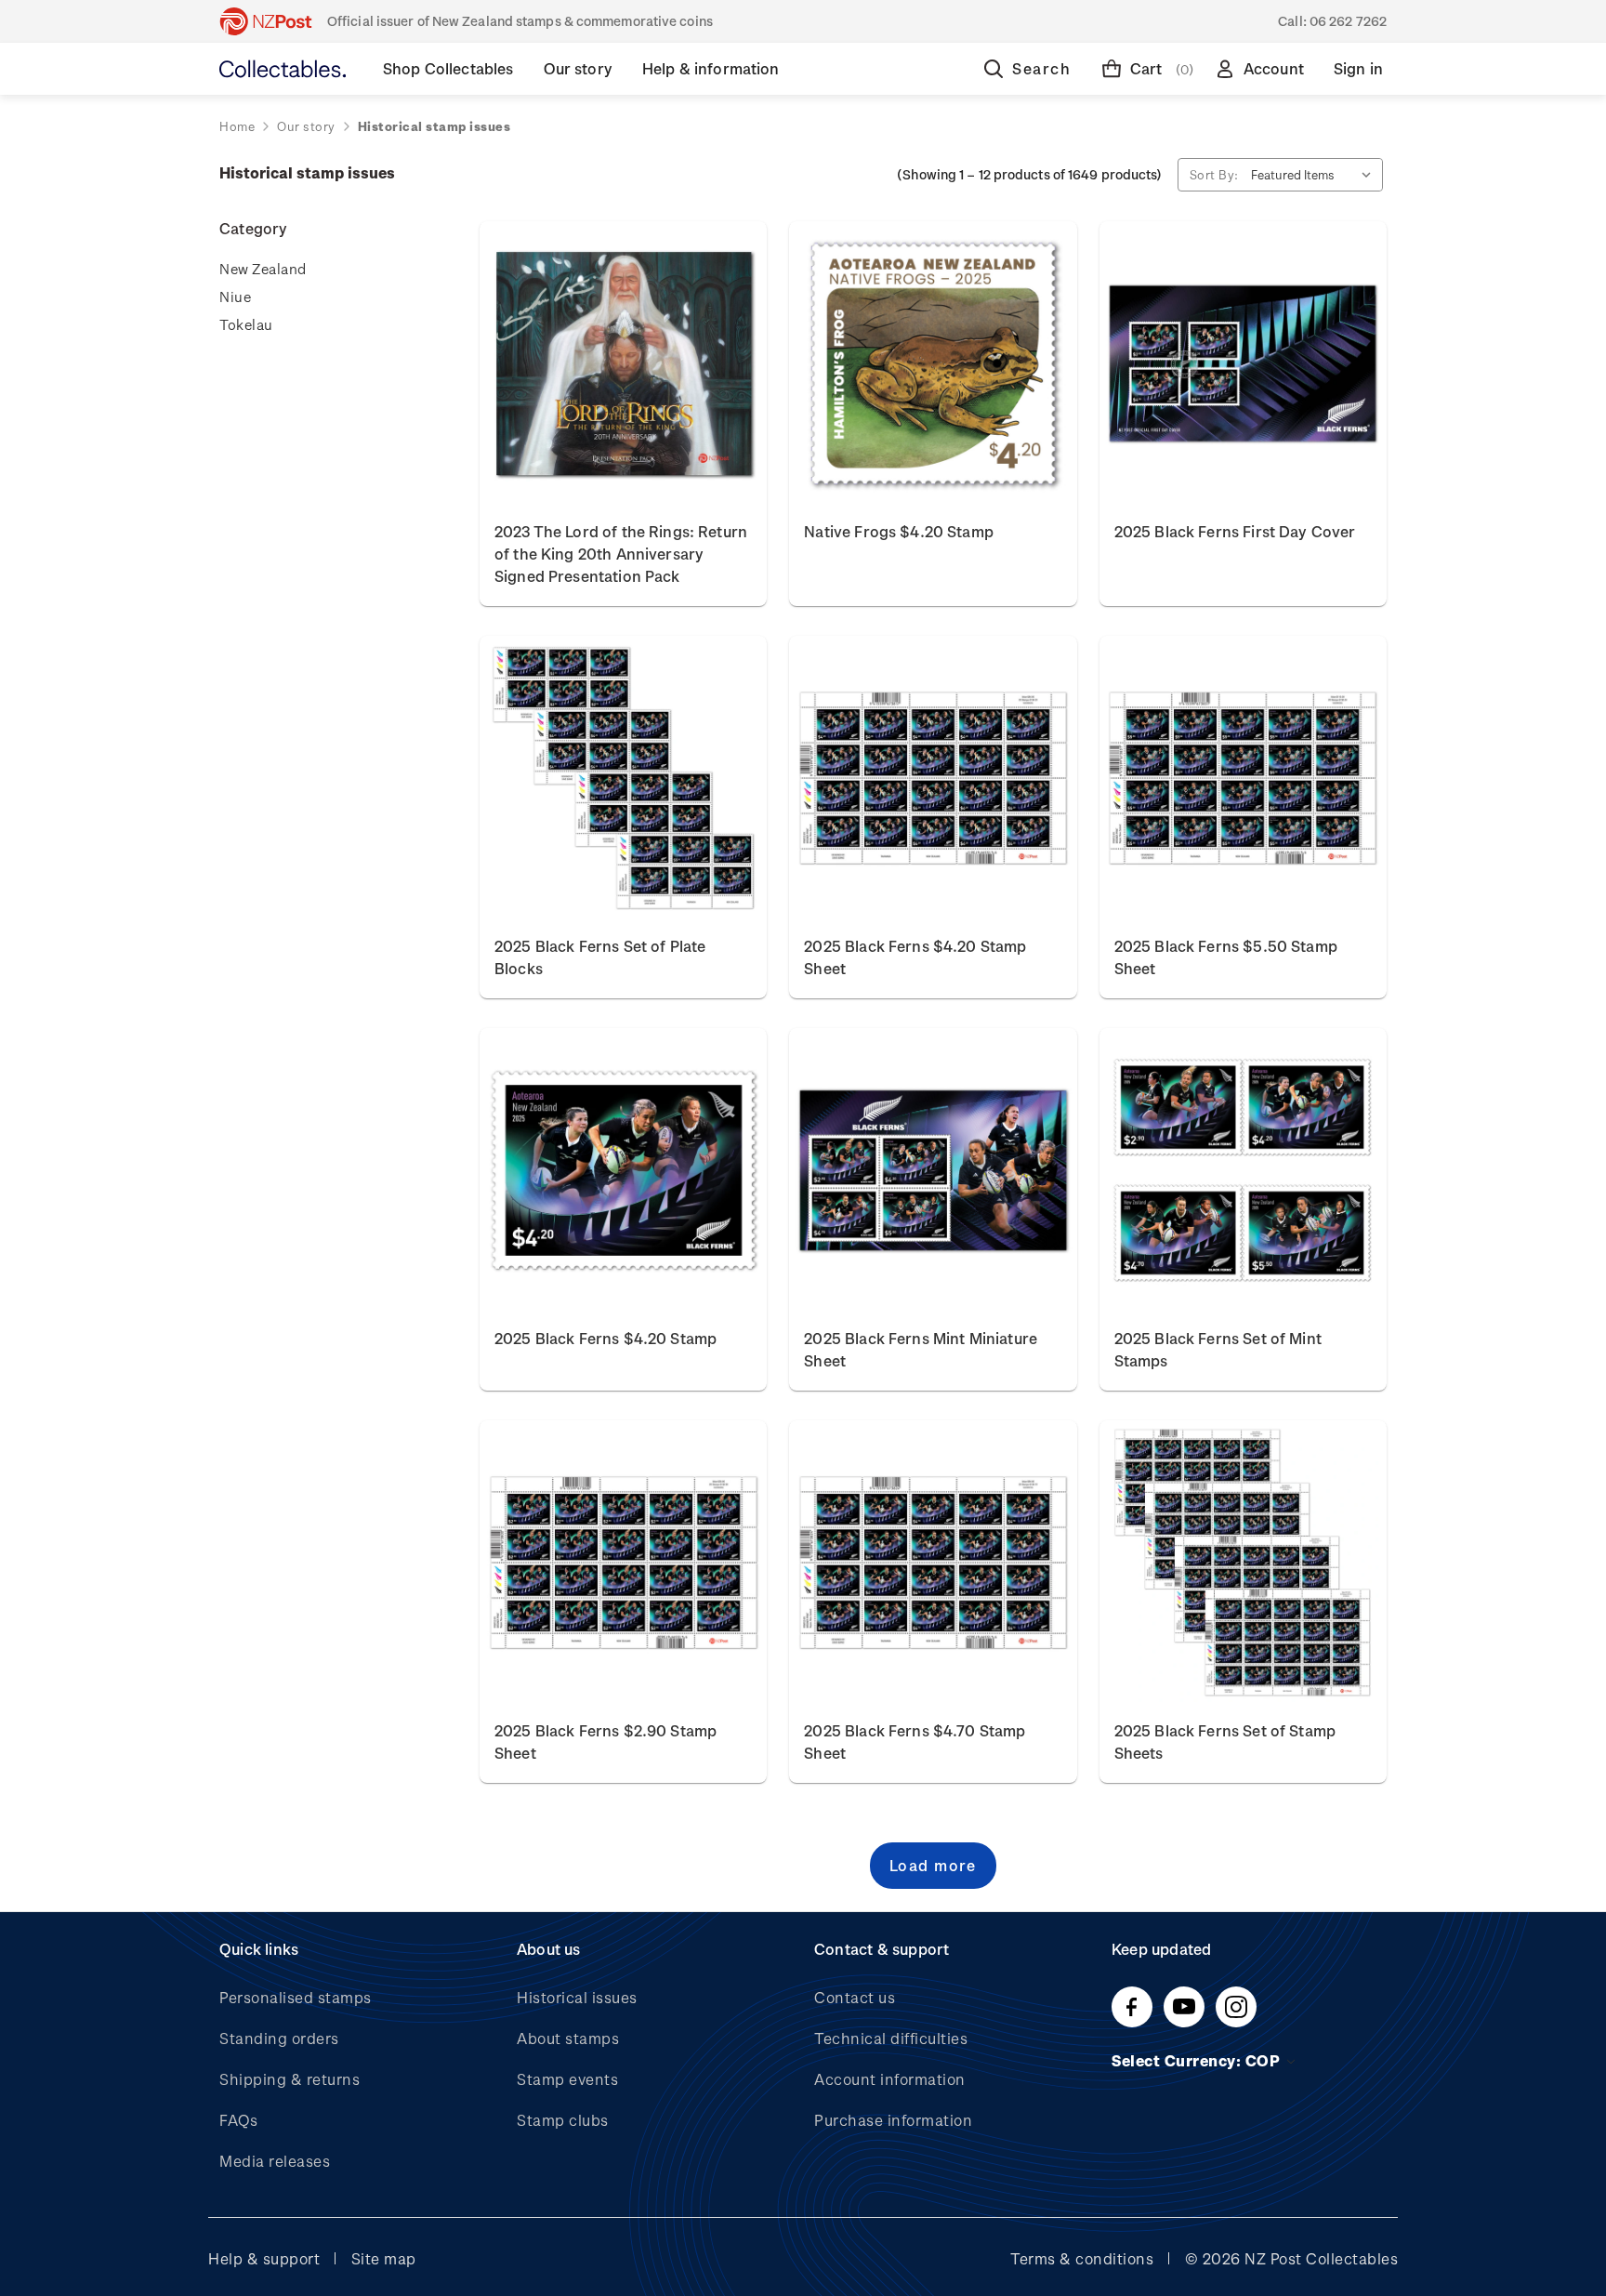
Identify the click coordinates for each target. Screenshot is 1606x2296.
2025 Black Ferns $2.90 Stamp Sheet (606, 1742)
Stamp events (567, 2079)
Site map (384, 2258)
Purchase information (893, 2120)
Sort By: (1214, 174)
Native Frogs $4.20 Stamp (899, 531)
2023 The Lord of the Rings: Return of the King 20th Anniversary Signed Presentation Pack (621, 554)
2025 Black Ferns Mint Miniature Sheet (921, 1349)
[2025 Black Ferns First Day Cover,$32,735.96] (1243, 363)
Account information (890, 2079)
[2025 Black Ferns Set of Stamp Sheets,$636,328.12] (1243, 1563)
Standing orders (279, 2038)
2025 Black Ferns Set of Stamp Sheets (1225, 1742)
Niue (235, 297)
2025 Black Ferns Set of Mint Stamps (1218, 1349)
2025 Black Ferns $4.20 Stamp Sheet (915, 957)
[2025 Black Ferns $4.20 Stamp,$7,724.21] (623, 1170)
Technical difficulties (891, 2038)
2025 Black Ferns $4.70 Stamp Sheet (915, 1742)
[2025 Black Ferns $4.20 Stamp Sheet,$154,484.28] (933, 778)
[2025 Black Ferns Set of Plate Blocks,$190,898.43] (623, 778)
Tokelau (246, 324)
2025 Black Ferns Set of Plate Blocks (600, 957)
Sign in (1358, 68)
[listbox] (1315, 175)
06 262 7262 (1348, 21)
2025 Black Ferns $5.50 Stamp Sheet (1226, 957)
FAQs (238, 2120)
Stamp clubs (563, 2120)
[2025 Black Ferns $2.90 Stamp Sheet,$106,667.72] (623, 1563)
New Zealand (263, 269)
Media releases (275, 2161)
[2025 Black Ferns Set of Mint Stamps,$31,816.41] (1243, 1170)
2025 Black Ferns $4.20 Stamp (606, 1338)
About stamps (568, 2038)
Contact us (855, 1997)
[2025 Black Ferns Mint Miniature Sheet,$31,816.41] (933, 1170)
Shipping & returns (290, 2079)
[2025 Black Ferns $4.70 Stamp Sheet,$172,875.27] (933, 1563)
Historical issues (577, 1997)
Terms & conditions (1082, 2258)
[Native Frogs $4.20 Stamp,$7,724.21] (933, 363)
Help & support (264, 2258)
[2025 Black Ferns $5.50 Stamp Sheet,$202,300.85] (1243, 778)
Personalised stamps (296, 1997)
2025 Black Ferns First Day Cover (1235, 531)
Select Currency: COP (1198, 2060)
